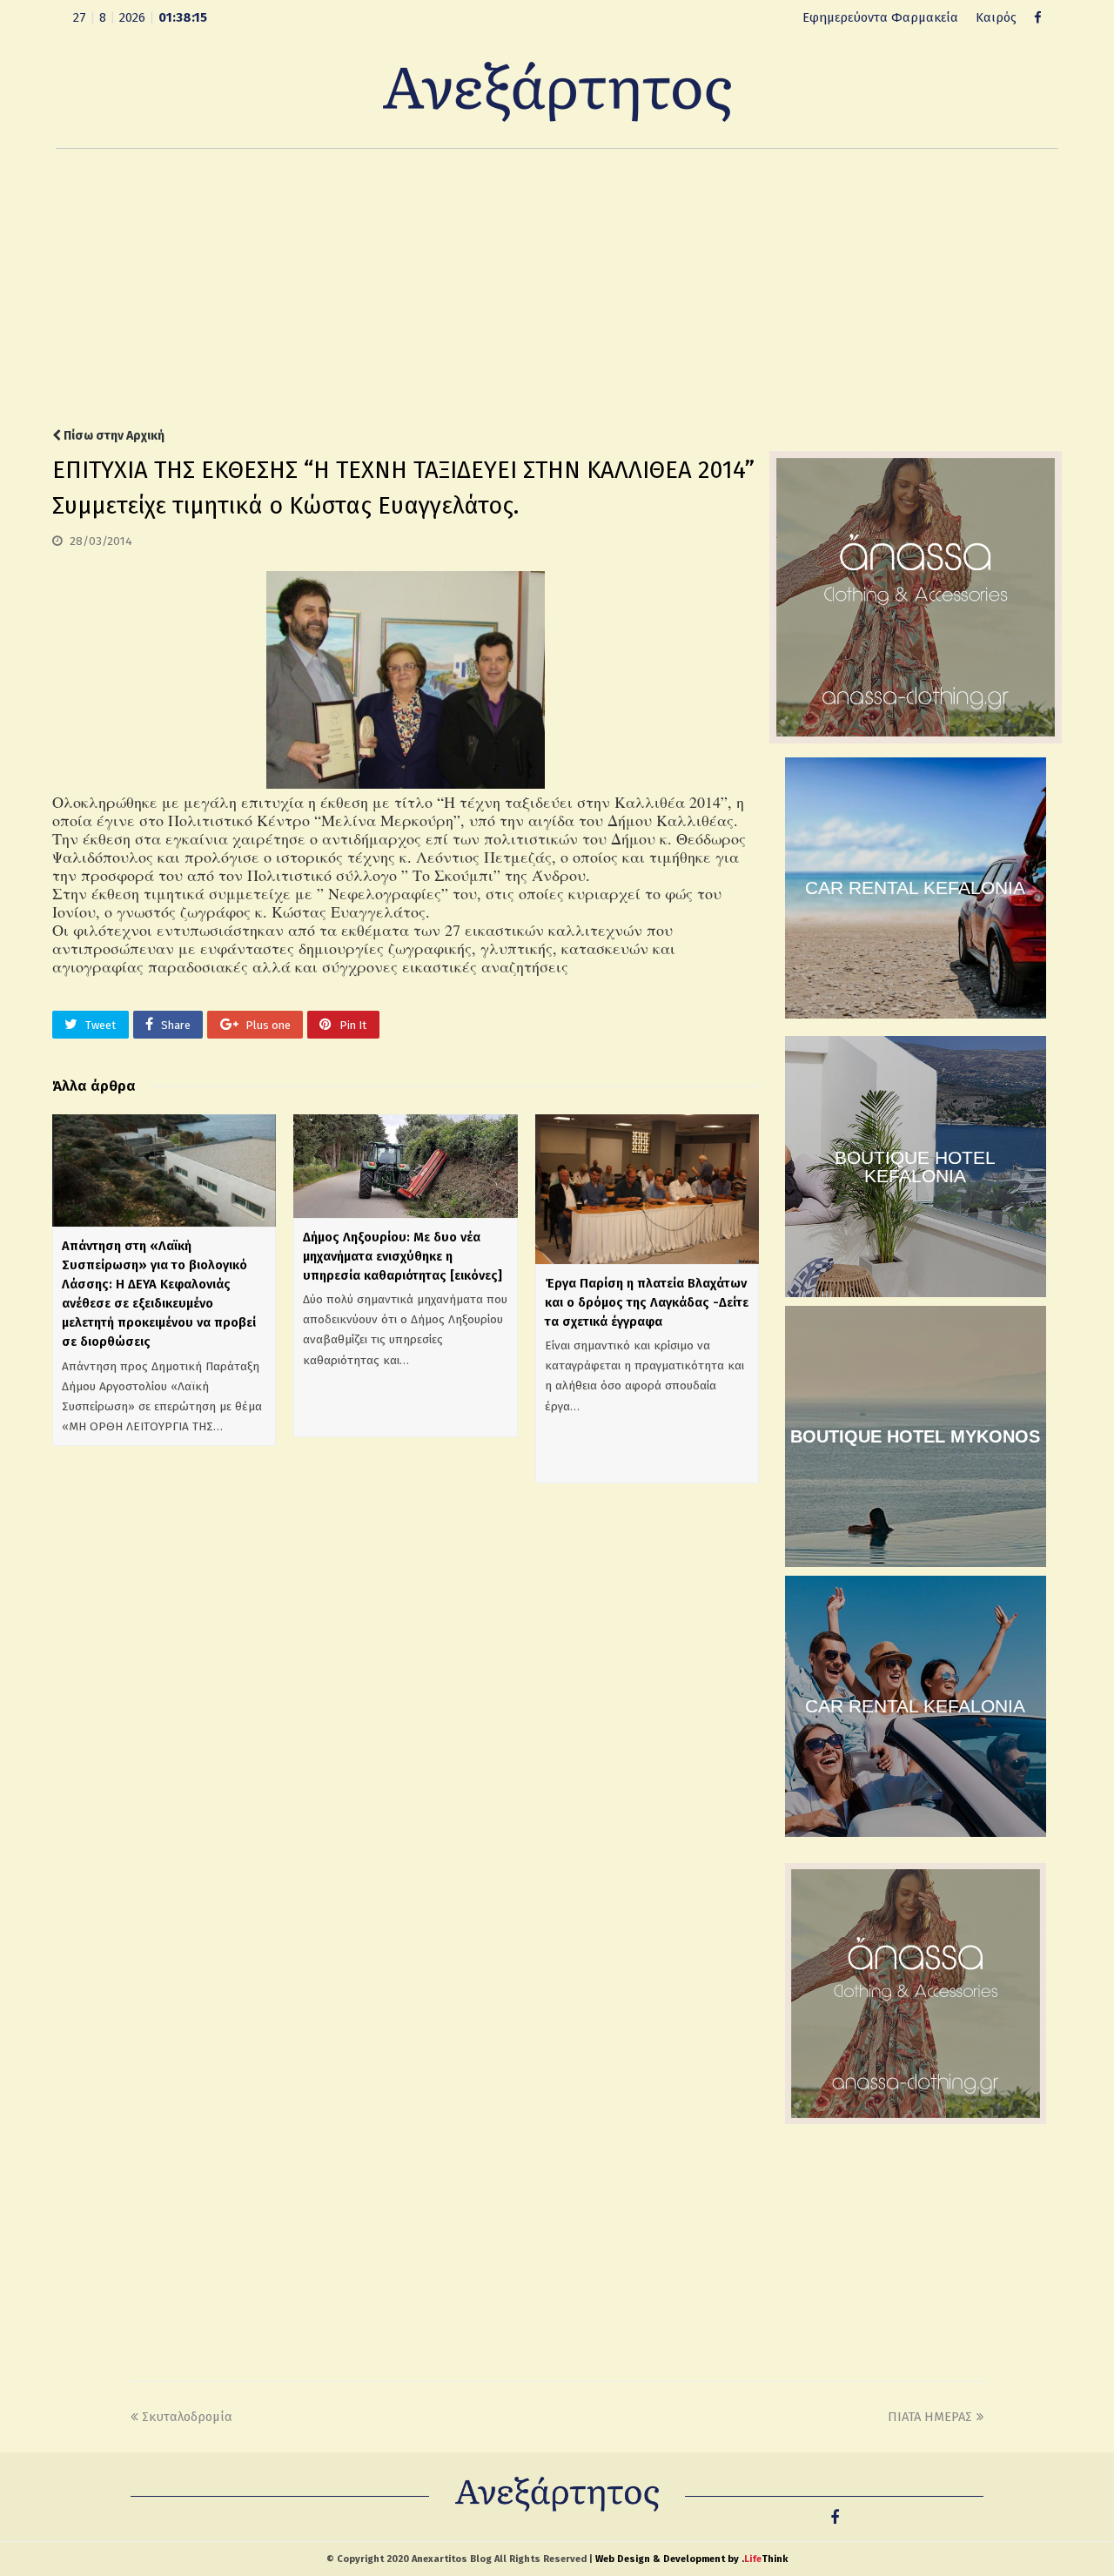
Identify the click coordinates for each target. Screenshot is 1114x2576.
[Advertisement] (557, 288)
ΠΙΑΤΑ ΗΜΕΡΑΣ (930, 2417)
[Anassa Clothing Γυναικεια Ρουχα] (916, 739)
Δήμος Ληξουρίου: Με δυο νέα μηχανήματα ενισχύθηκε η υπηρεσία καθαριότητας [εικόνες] (403, 1256)
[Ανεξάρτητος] (557, 91)
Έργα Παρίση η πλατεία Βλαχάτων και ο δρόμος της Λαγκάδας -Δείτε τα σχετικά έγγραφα (647, 1302)
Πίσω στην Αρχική (113, 436)
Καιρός (996, 17)
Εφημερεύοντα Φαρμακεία (880, 17)
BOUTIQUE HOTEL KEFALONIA (915, 1167)
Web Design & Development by (691, 2559)
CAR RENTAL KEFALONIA (915, 888)
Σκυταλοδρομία (187, 2417)
